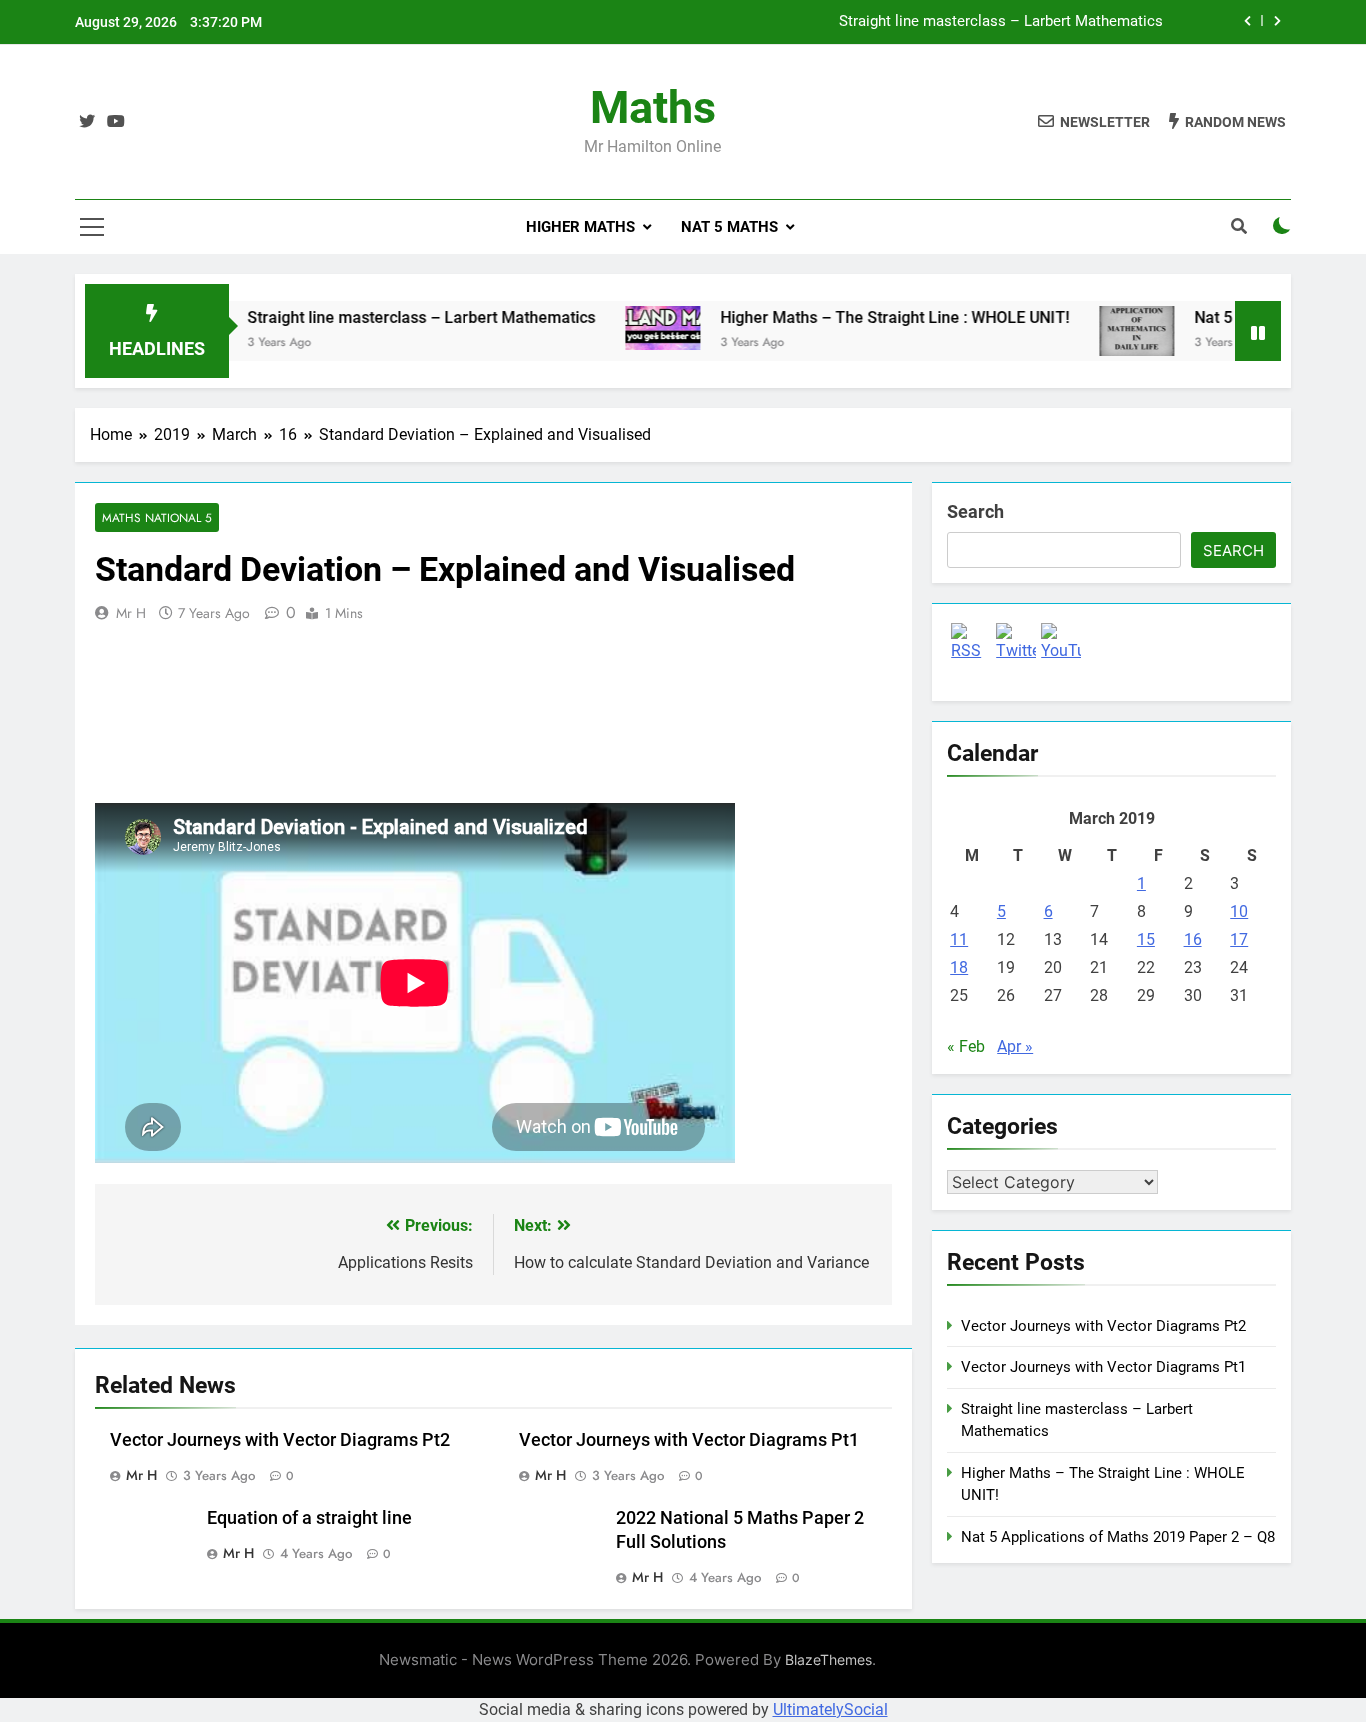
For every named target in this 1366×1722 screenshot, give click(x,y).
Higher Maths (580, 227)
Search (975, 511)
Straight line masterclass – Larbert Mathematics (1001, 22)
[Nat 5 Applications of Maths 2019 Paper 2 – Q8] (1102, 331)
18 (959, 967)
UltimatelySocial (830, 1709)
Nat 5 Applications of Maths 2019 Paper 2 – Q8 (1118, 1537)
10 (1239, 911)
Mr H (131, 613)
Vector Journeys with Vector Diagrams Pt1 (689, 1440)
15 (1146, 939)
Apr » (1015, 1046)
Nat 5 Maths (729, 227)
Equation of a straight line (309, 1518)
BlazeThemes (828, 1659)
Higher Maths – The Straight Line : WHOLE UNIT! (860, 317)
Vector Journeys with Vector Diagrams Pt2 (280, 1440)
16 (1193, 939)
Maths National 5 (157, 517)
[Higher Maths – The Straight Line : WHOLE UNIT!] (628, 328)
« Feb (966, 1046)
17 (1239, 939)
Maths (653, 107)
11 (959, 939)
